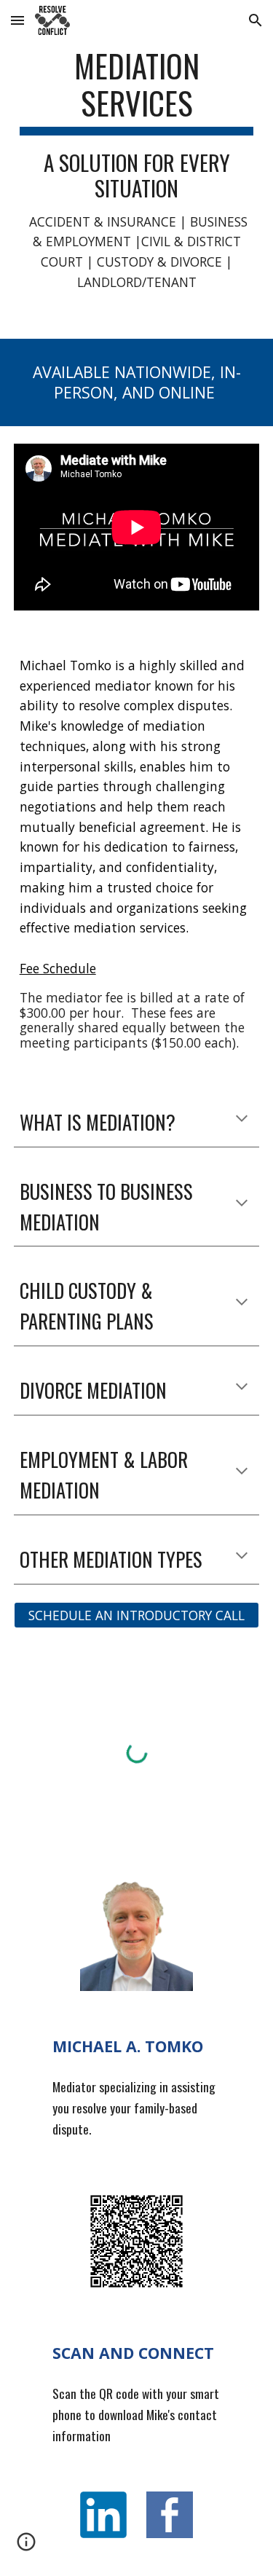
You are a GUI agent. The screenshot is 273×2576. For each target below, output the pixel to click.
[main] (137, 169)
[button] (17, 20)
